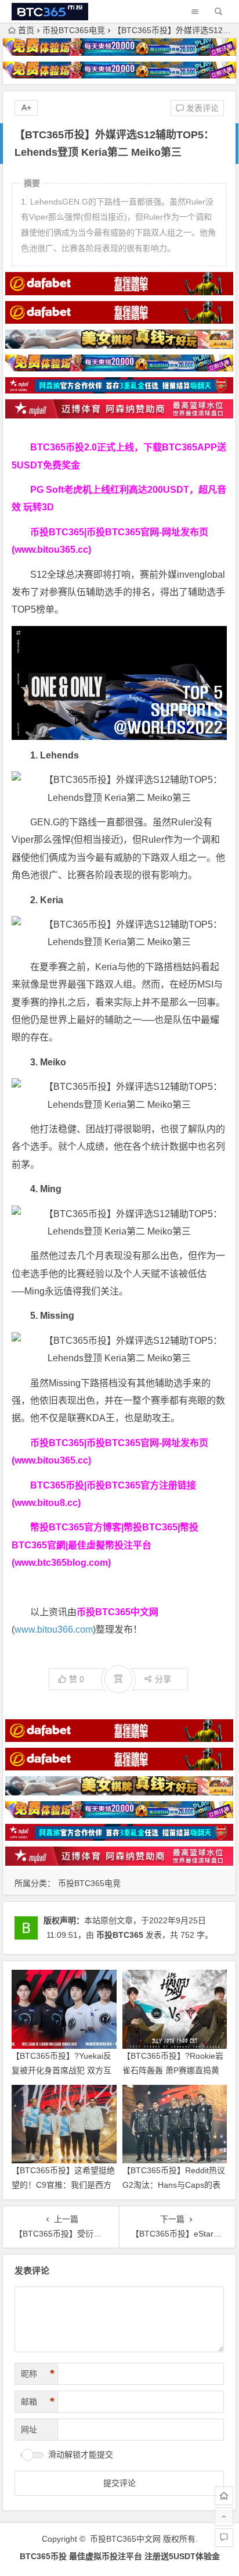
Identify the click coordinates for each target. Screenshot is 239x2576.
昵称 (38, 2374)
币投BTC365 (120, 1935)
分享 (163, 1679)
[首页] (224, 2496)
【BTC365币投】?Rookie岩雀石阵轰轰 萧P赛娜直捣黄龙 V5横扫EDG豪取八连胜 (173, 2070)
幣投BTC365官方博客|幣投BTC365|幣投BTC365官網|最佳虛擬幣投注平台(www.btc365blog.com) (105, 1545)
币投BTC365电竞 (74, 30)
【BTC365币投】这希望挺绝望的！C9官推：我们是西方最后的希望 (63, 2185)
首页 (26, 30)
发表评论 (201, 108)
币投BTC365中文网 (125, 2539)
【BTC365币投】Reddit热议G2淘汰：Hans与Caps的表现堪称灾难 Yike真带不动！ (174, 2185)
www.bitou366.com (54, 1629)
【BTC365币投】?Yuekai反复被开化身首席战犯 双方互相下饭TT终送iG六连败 (61, 2070)
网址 (29, 2430)
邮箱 (38, 2402)
